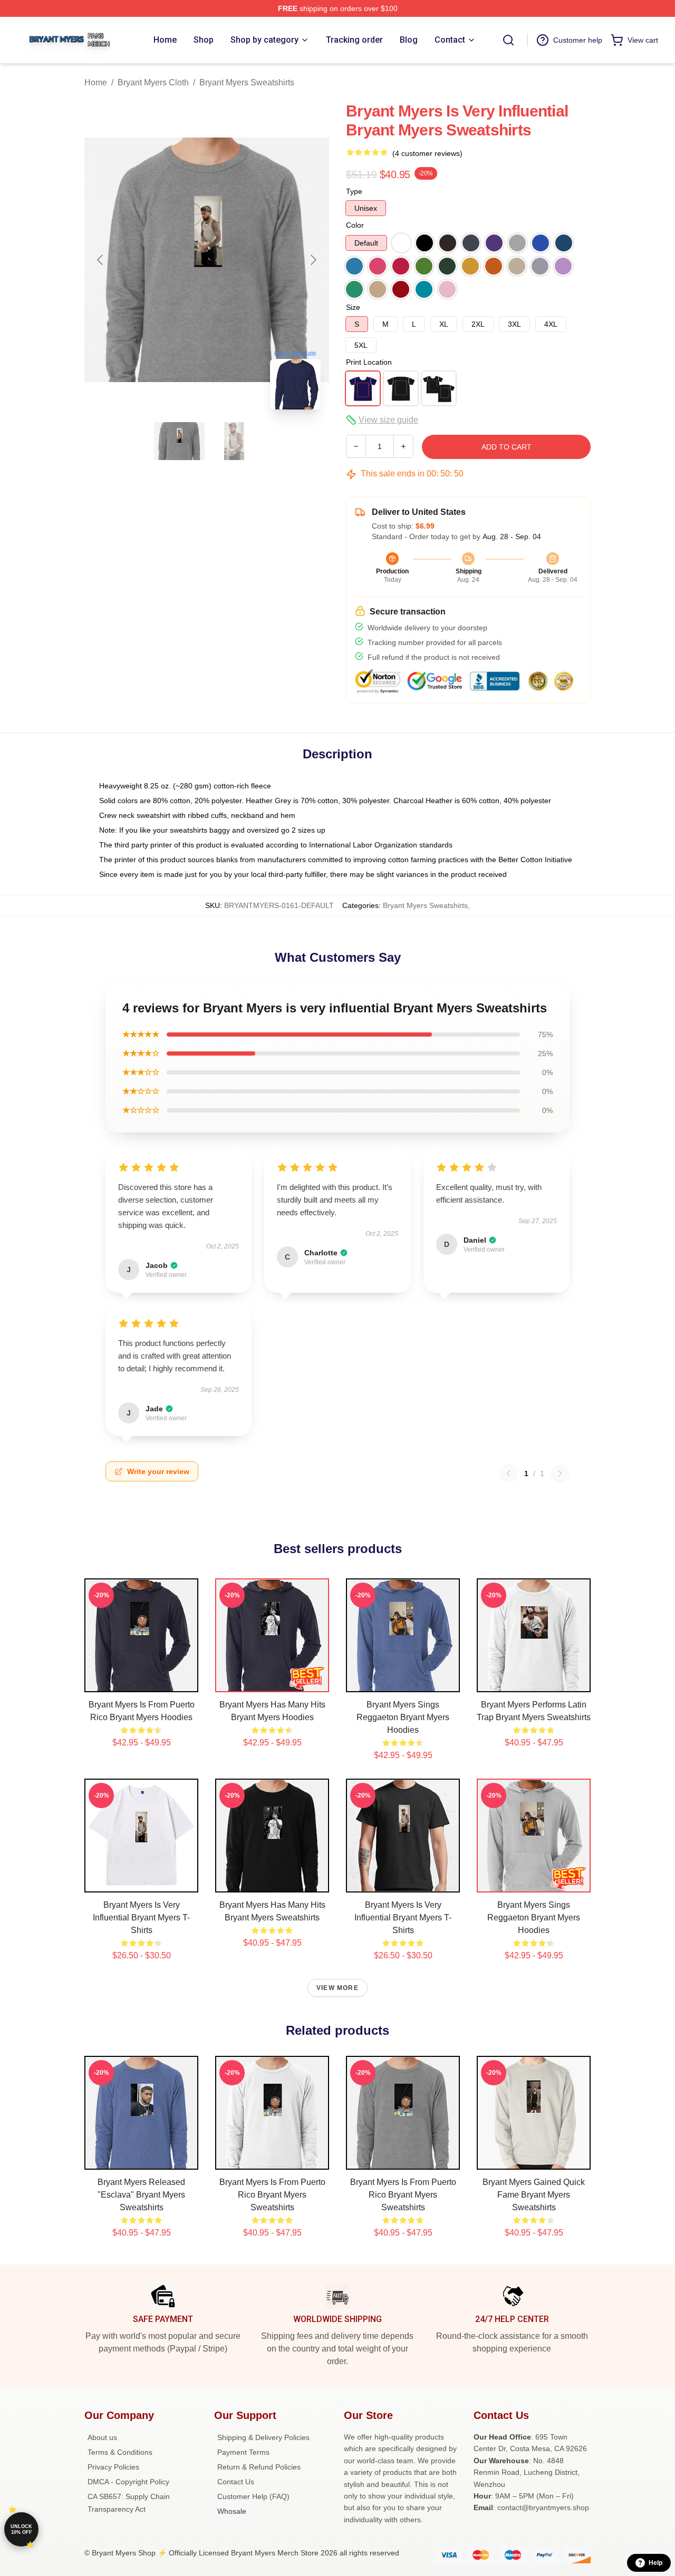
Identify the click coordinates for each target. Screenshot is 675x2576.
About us (102, 2437)
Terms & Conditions (120, 2452)
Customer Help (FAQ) (253, 2496)
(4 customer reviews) (427, 153)
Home (96, 82)
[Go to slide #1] (179, 441)
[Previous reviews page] (508, 1474)
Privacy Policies (113, 2467)
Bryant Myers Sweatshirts (247, 82)
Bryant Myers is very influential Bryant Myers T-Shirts (141, 1918)
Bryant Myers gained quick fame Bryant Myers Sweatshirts (534, 2195)
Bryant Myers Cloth (153, 82)
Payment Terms (243, 2452)
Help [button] (655, 2563)
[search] (508, 40)
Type (354, 191)
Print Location (369, 362)
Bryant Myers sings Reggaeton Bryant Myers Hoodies (403, 1717)
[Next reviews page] (560, 1474)
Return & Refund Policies (259, 2467)
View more (337, 1988)
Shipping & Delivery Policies (263, 2437)
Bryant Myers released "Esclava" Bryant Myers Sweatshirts (141, 2195)
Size (353, 307)
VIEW (142, 1682)
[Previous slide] (101, 260)
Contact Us (236, 2482)
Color (355, 225)
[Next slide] (313, 260)
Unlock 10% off (21, 2529)
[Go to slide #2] (234, 441)
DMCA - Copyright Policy (128, 2482)
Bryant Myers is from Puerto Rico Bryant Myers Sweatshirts (272, 2195)
